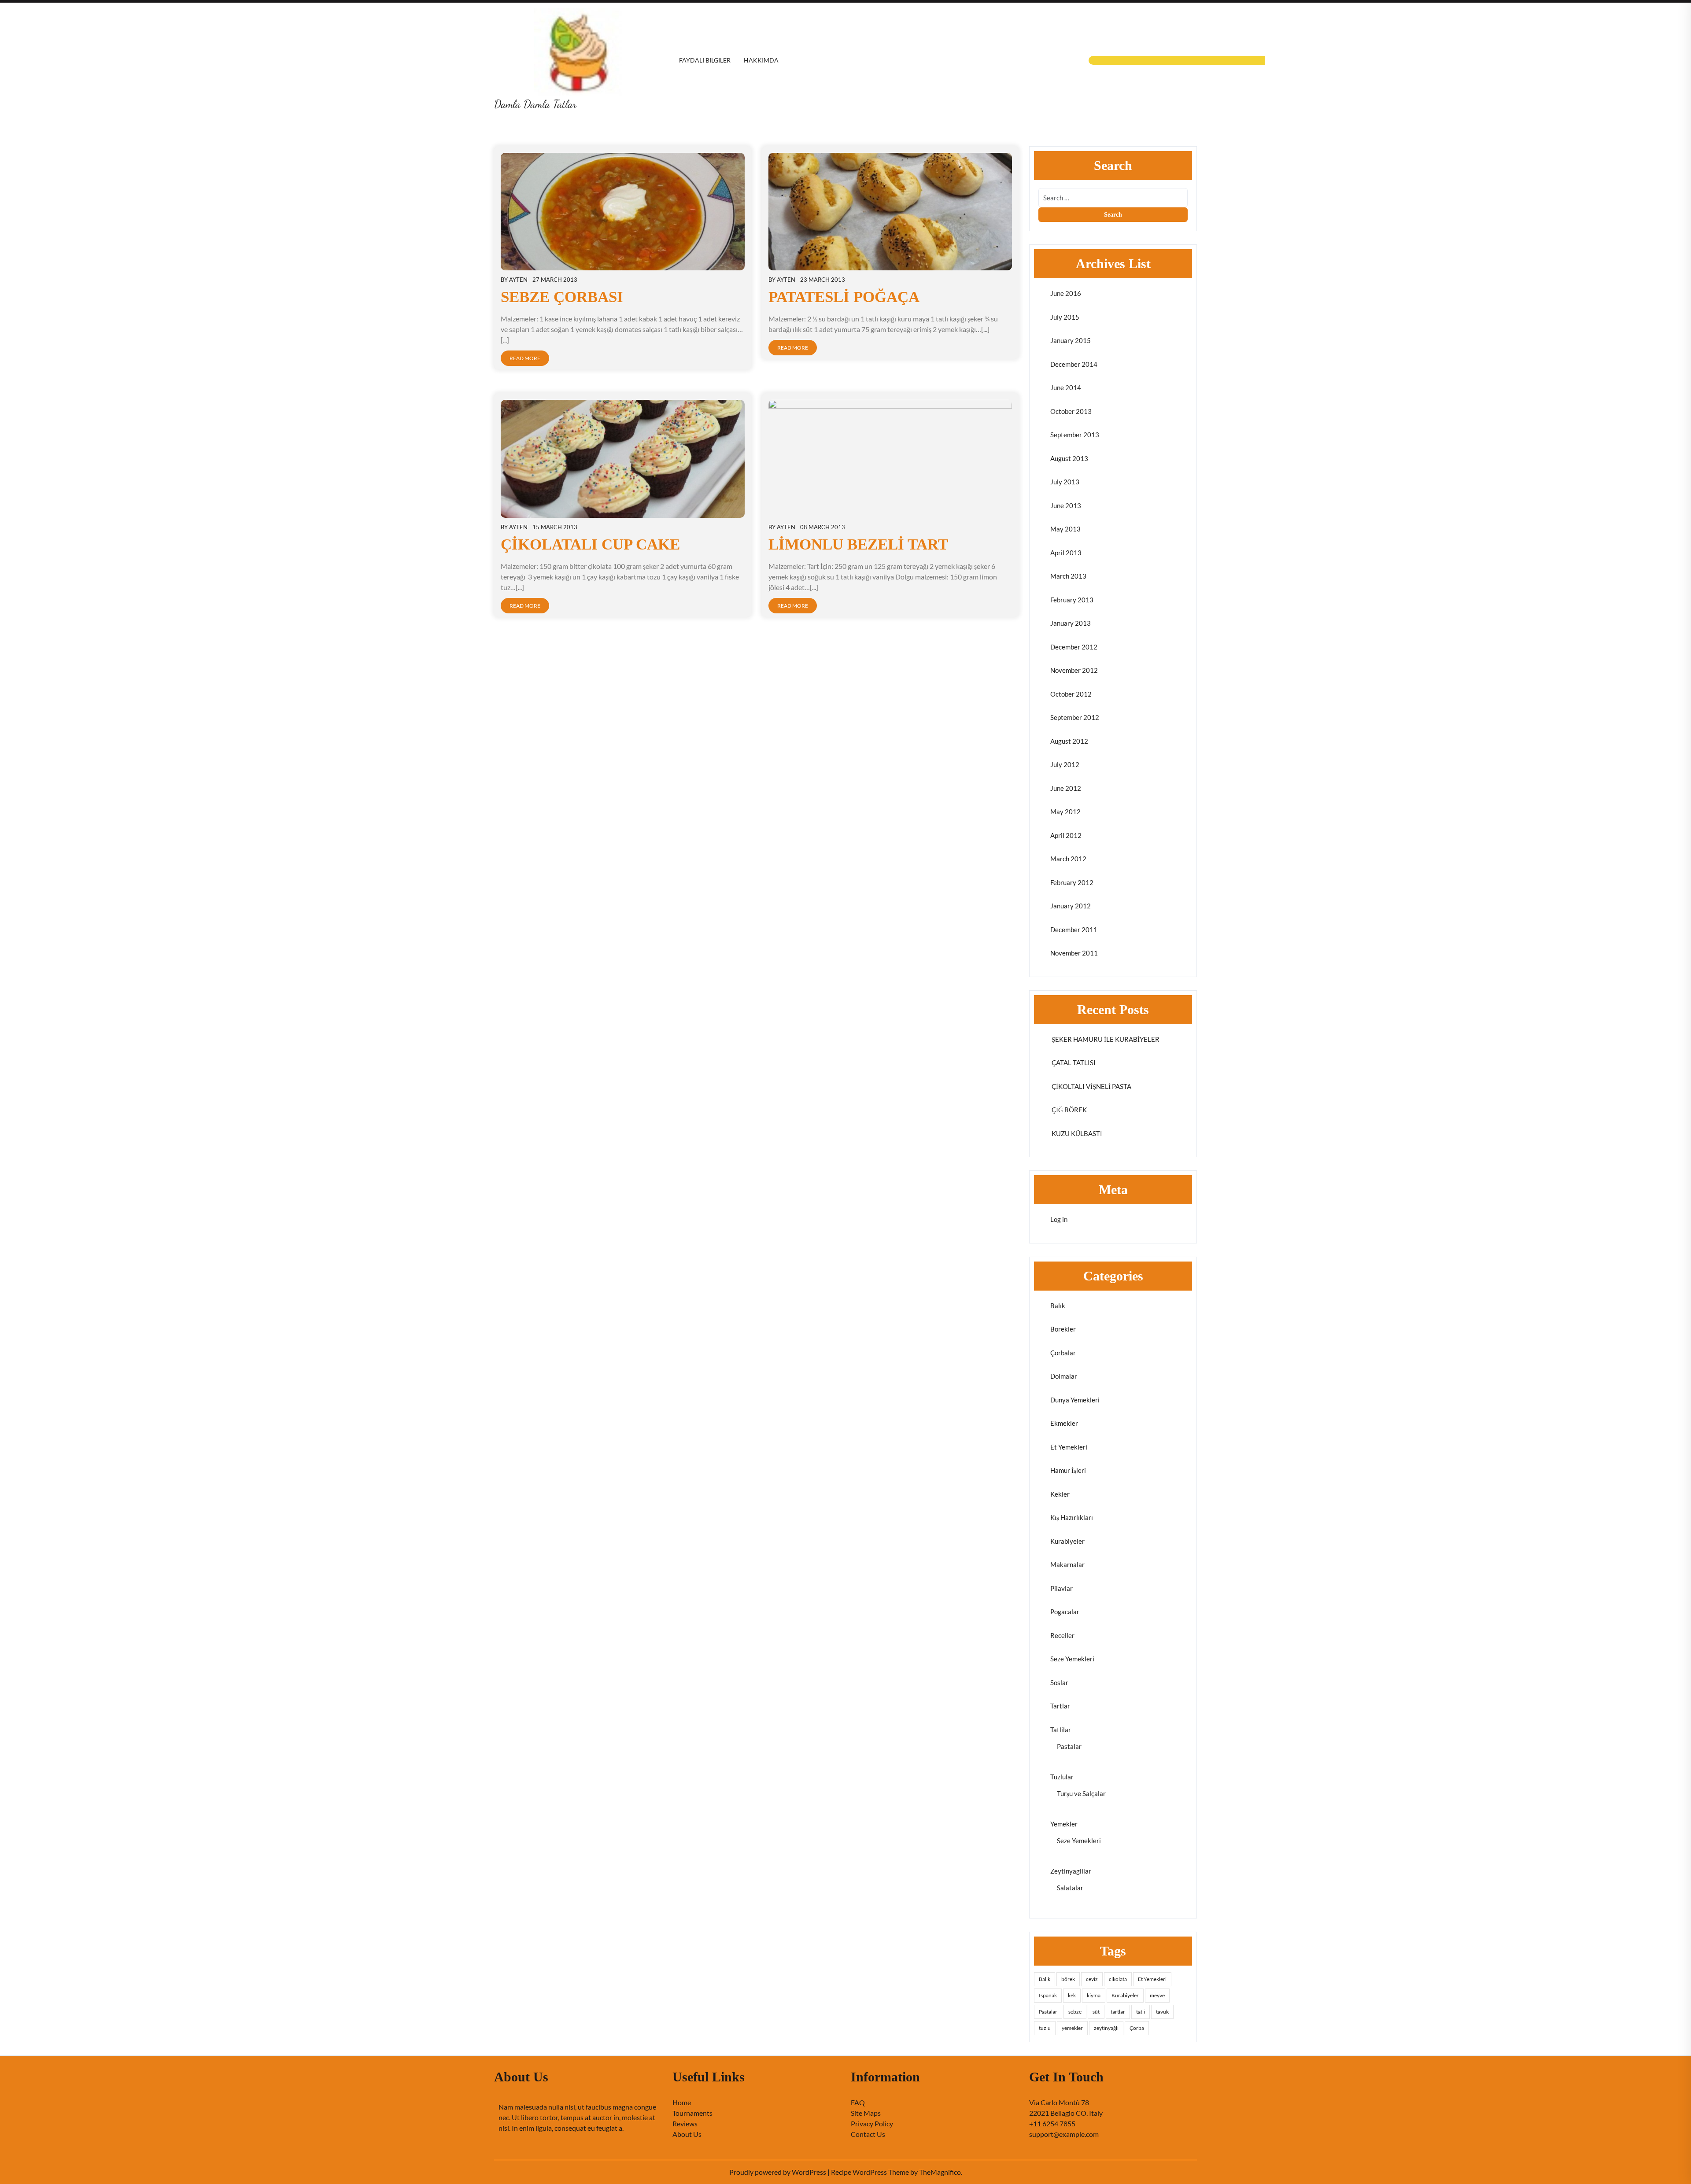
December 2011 (1074, 930)
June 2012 (1066, 788)
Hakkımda (761, 60)
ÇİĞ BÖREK (1069, 1110)
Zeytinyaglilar (1071, 1871)
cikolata (1118, 1979)
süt (1096, 2012)
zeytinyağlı (1106, 2028)
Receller (1062, 1635)
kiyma (1094, 1995)
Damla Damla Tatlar (535, 104)
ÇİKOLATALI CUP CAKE (590, 544)
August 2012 (1069, 741)
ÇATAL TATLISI (1073, 1062)
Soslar (1059, 1682)
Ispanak (1048, 1995)
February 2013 (1072, 600)
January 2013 (1071, 623)
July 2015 (1065, 317)
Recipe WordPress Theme (871, 2172)
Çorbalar (1063, 1353)
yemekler (1072, 2028)
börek (1068, 1979)
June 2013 (1066, 505)
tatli (1141, 2012)
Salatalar (1070, 1888)
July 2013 (1065, 482)
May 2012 (1065, 812)
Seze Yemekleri (1072, 1659)
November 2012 (1074, 670)
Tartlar (1060, 1706)
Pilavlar (1061, 1588)
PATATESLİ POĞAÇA (844, 297)
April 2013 (1066, 553)
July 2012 (1065, 764)
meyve (1157, 1995)
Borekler (1063, 1329)
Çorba (1137, 2028)
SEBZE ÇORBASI (562, 297)
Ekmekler (1064, 1423)
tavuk (1162, 2012)
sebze (1075, 2012)
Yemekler (1064, 1824)
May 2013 (1065, 529)
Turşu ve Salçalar (1081, 1793)
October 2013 (1071, 411)
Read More (525, 358)
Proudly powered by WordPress (778, 2172)
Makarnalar (1067, 1564)
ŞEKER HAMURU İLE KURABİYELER (1105, 1039)
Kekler (1060, 1494)
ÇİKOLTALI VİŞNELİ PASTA (1091, 1086)
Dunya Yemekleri (1075, 1400)
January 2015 (1071, 340)
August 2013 (1069, 458)
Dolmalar (1064, 1376)
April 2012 (1066, 835)
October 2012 (1071, 694)
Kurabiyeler (1067, 1541)
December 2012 (1074, 647)
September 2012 (1075, 717)
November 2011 (1074, 953)
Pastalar (1069, 1746)
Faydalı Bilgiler (705, 60)
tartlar (1118, 2012)
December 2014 (1074, 364)
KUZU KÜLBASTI (1076, 1133)
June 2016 (1066, 293)
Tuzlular (1062, 1777)
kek (1072, 1995)
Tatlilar (1061, 1730)
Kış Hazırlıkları (1072, 1517)
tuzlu (1045, 2028)
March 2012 (1068, 859)
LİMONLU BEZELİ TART (858, 544)
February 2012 (1072, 882)
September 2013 (1075, 435)
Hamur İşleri (1068, 1470)
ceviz (1092, 1979)
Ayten (518, 280)
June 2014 (1066, 387)
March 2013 (1068, 576)
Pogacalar (1065, 1612)
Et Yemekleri (1069, 1447)
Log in (1059, 1219)
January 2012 (1071, 906)
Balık (1058, 1306)
